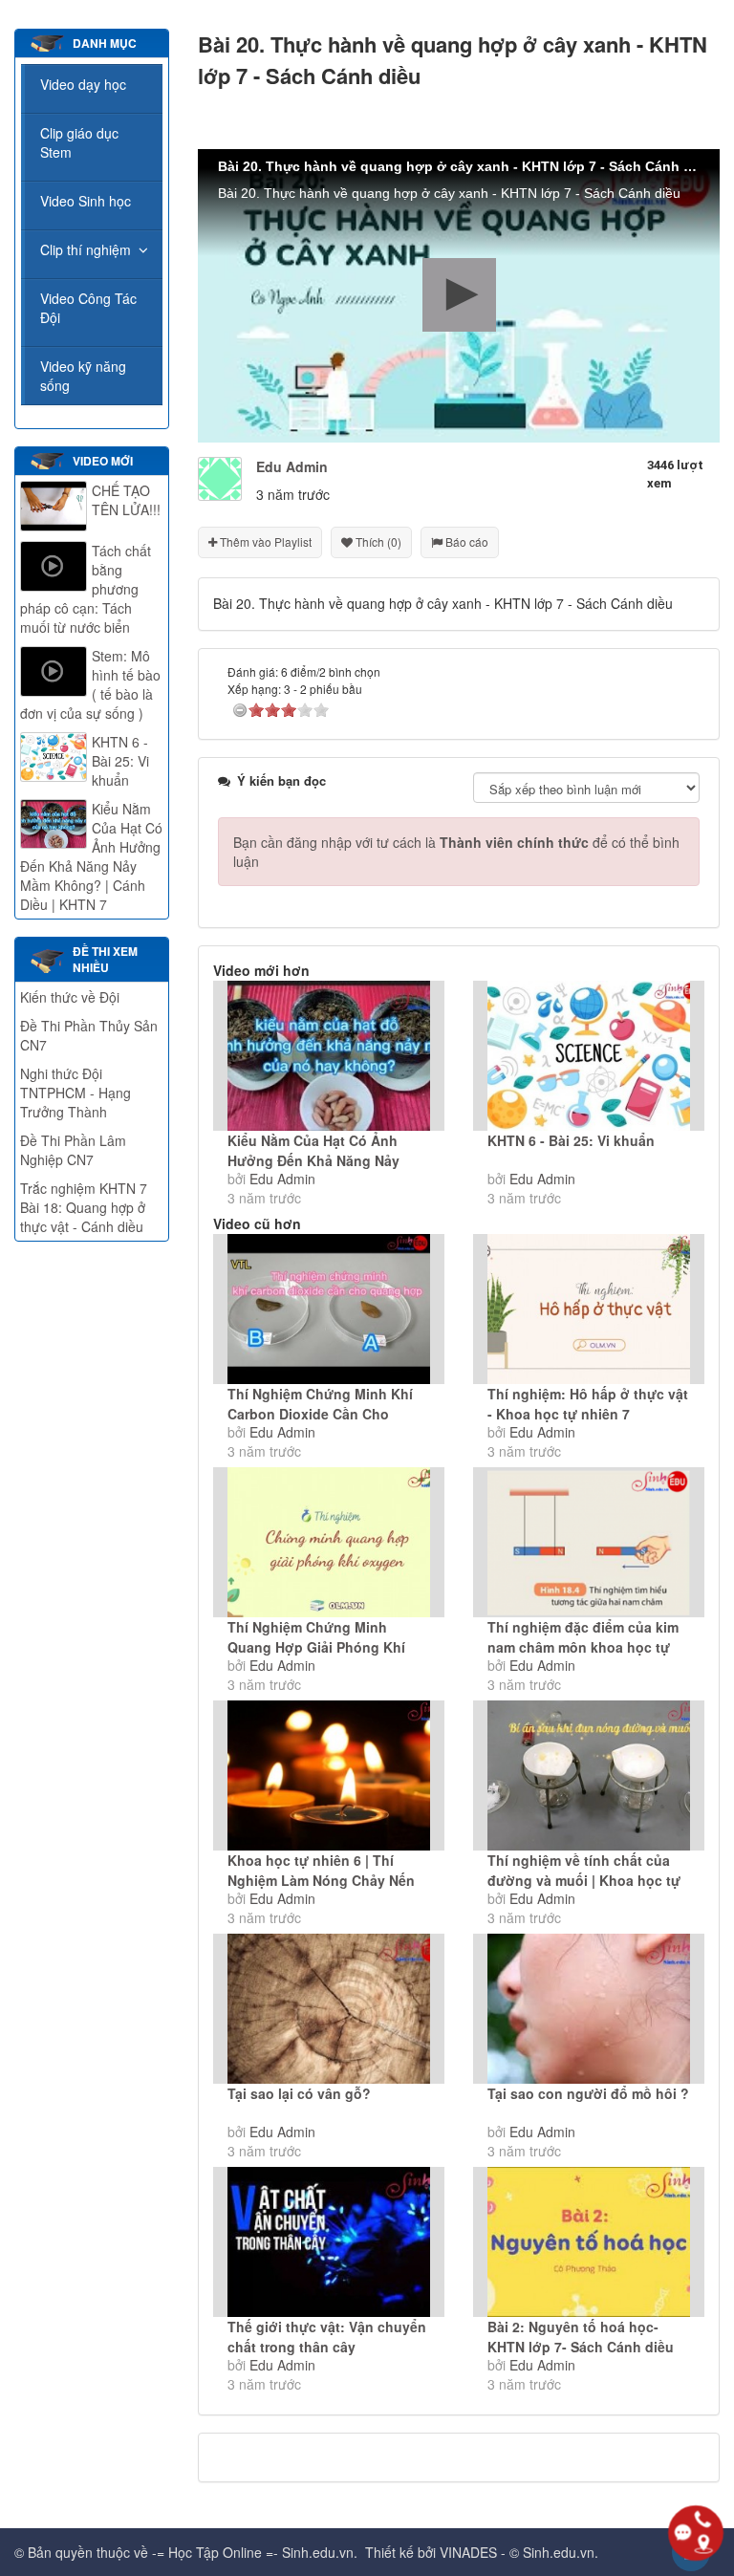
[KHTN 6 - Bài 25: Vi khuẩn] (589, 1056)
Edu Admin (282, 1179)
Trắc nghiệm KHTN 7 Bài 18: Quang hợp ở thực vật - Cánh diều (84, 1207)
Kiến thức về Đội (70, 997)
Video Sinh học (86, 201)
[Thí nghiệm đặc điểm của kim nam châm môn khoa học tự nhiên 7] (589, 1542)
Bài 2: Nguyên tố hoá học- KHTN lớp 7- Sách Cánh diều (581, 2337)
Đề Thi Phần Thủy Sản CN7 (89, 1035)
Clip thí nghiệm (86, 249)
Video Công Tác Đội (88, 308)
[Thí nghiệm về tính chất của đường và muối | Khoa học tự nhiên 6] (589, 1775)
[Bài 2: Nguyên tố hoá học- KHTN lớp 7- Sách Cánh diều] (589, 2242)
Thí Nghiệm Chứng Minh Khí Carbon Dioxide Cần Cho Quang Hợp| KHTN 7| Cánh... (320, 1414)
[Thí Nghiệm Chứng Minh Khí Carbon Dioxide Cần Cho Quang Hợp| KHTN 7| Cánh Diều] (329, 1309)
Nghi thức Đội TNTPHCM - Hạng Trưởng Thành (76, 1093)
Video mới (103, 461)
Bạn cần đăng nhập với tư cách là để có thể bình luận (456, 852)
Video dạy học (83, 84)
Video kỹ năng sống (83, 376)
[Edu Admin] (220, 477)
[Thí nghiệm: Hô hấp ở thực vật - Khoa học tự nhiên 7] (589, 1309)
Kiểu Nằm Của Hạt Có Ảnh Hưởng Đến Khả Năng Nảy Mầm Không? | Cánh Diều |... (320, 1160)
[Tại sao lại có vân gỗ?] (329, 2009)
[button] (459, 295)
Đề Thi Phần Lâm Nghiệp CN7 (73, 1150)
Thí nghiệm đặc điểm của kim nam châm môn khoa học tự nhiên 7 (583, 1647)
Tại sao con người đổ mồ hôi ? (588, 2093)
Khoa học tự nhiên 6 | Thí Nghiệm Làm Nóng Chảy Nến (321, 1870)
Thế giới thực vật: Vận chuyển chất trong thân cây (327, 2337)
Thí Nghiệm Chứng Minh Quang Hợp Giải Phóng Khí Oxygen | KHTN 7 (316, 1647)
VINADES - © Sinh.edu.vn (517, 2552)
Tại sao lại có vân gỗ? (299, 2093)
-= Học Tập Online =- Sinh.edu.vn (253, 2552)
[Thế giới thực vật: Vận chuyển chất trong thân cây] (329, 2242)
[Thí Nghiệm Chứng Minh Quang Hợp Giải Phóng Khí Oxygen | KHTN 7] (329, 1542)
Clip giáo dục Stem (79, 142)
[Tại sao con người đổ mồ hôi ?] (589, 2009)
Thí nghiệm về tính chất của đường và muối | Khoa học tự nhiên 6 (584, 1880)
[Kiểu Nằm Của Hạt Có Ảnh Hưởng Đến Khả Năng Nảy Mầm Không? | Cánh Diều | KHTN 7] (329, 1056)
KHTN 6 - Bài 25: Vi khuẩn (571, 1140)
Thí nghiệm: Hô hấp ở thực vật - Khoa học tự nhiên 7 (588, 1404)
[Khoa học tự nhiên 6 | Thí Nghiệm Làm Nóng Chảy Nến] (329, 1775)
